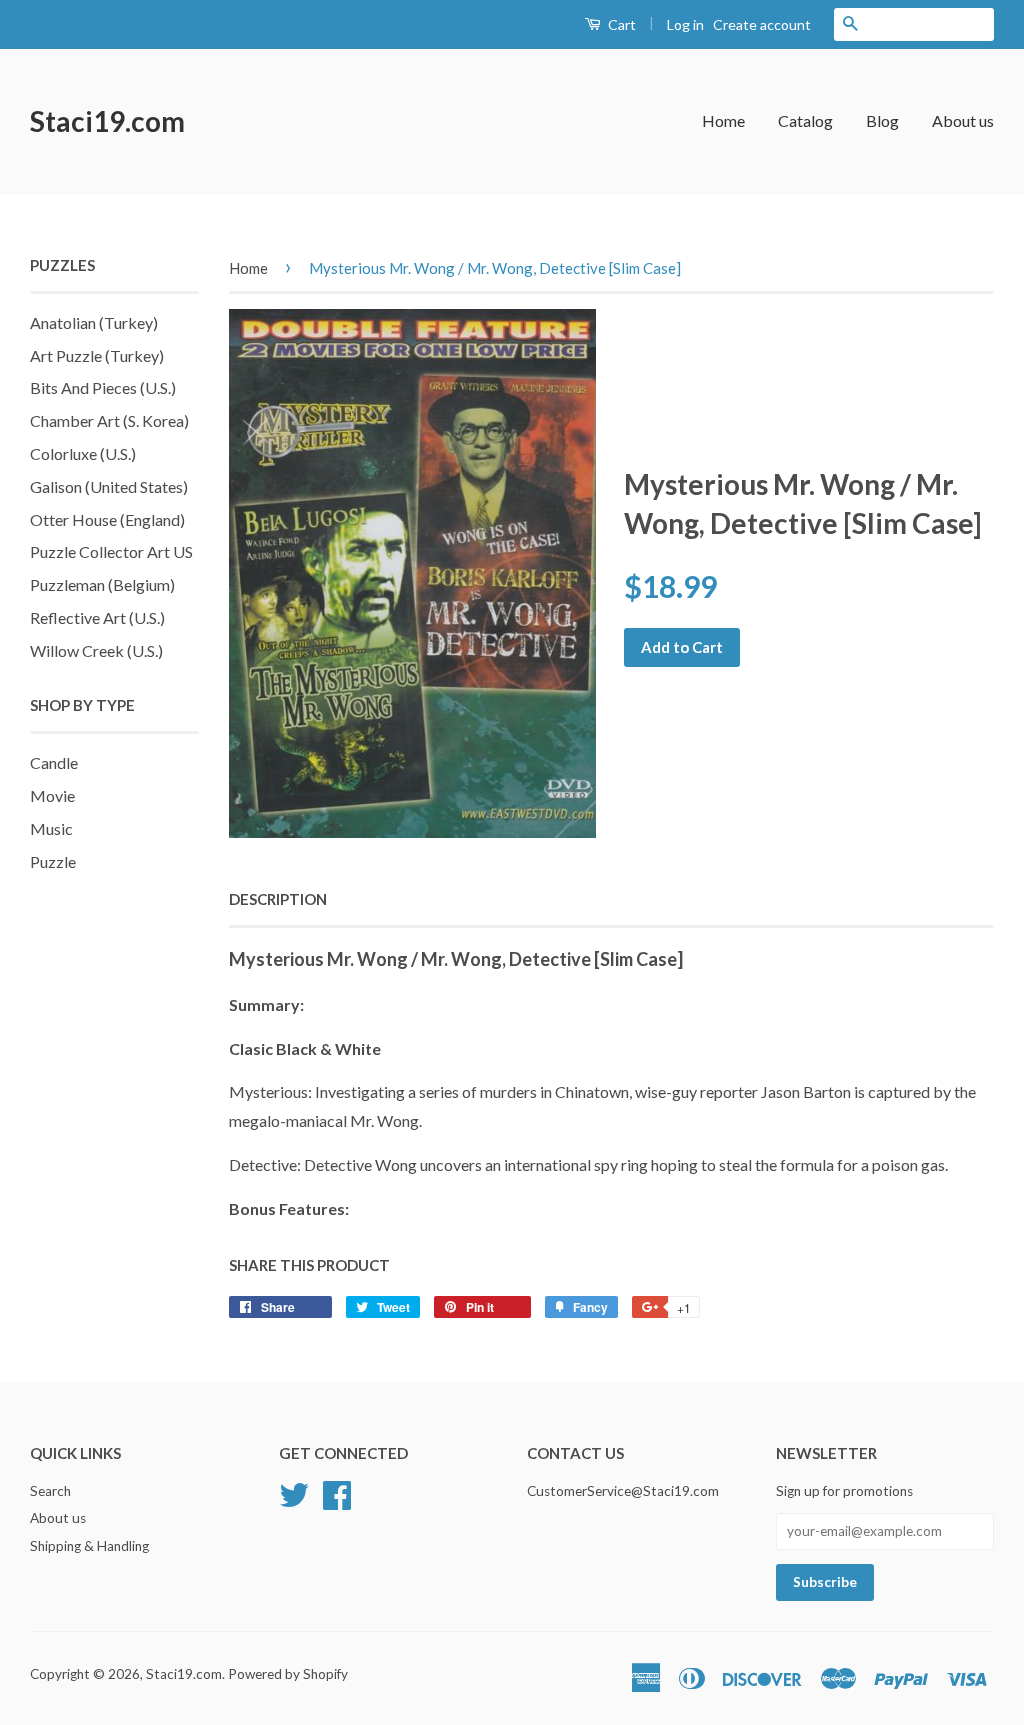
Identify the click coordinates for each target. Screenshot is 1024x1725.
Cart (620, 24)
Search (50, 1491)
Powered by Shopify (288, 1674)
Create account (762, 24)
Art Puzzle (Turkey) (97, 355)
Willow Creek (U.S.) (96, 650)
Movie (52, 795)
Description (278, 899)
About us (963, 120)
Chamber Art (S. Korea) (109, 420)
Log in (685, 24)
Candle (54, 762)
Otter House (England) (107, 519)
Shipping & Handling (89, 1546)
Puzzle (53, 861)
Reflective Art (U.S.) (97, 617)
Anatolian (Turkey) (94, 322)
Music (51, 828)
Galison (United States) (109, 486)
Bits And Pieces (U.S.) (103, 387)
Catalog (805, 120)
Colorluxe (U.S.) (83, 453)
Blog (882, 120)
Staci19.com (107, 121)
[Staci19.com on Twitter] (294, 1492)
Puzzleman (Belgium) (102, 584)
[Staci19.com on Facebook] (337, 1492)
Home (723, 120)
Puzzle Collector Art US (111, 551)
